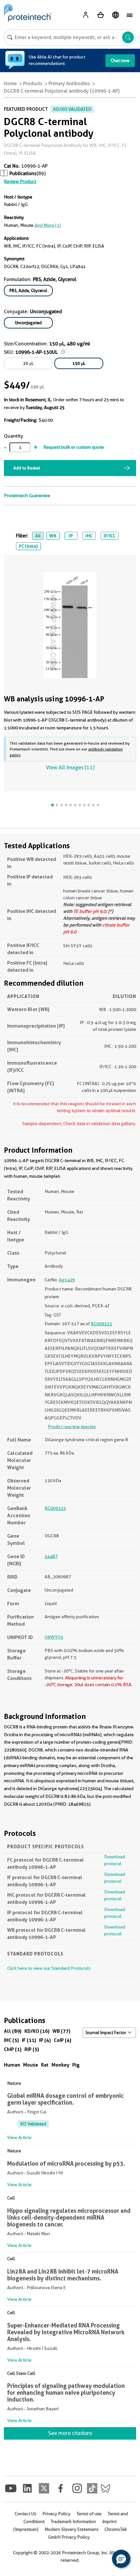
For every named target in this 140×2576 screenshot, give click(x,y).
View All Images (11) (70, 768)
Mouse (31, 2065)
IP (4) (45, 2040)
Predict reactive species (72, 1427)
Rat (45, 2065)
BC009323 (101, 1324)
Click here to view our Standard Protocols (49, 1968)
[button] (121, 2559)
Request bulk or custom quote (74, 447)
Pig (76, 2065)
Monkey (60, 2065)
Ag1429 (67, 1280)
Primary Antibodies (69, 83)
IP (71, 536)
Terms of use (89, 2514)
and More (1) (48, 225)
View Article (19, 2137)
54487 (51, 1556)
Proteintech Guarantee (27, 495)
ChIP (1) (13, 2049)
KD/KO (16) (37, 2031)
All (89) (13, 2031)
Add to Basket (27, 468)
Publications (23, 173)
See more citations (70, 2433)
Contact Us (25, 2514)
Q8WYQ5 (54, 1637)
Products (33, 83)
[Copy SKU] (63, 352)
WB (53, 536)
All (38, 536)
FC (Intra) (28, 546)
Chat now (120, 60)
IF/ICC (110, 536)
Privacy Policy (56, 2514)
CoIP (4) (63, 2040)
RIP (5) (32, 2049)
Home (10, 83)
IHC (89, 536)
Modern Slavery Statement (71, 2529)
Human (12, 2065)
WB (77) (61, 2031)
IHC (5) (11, 2040)
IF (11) (29, 2040)
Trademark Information (73, 2521)
